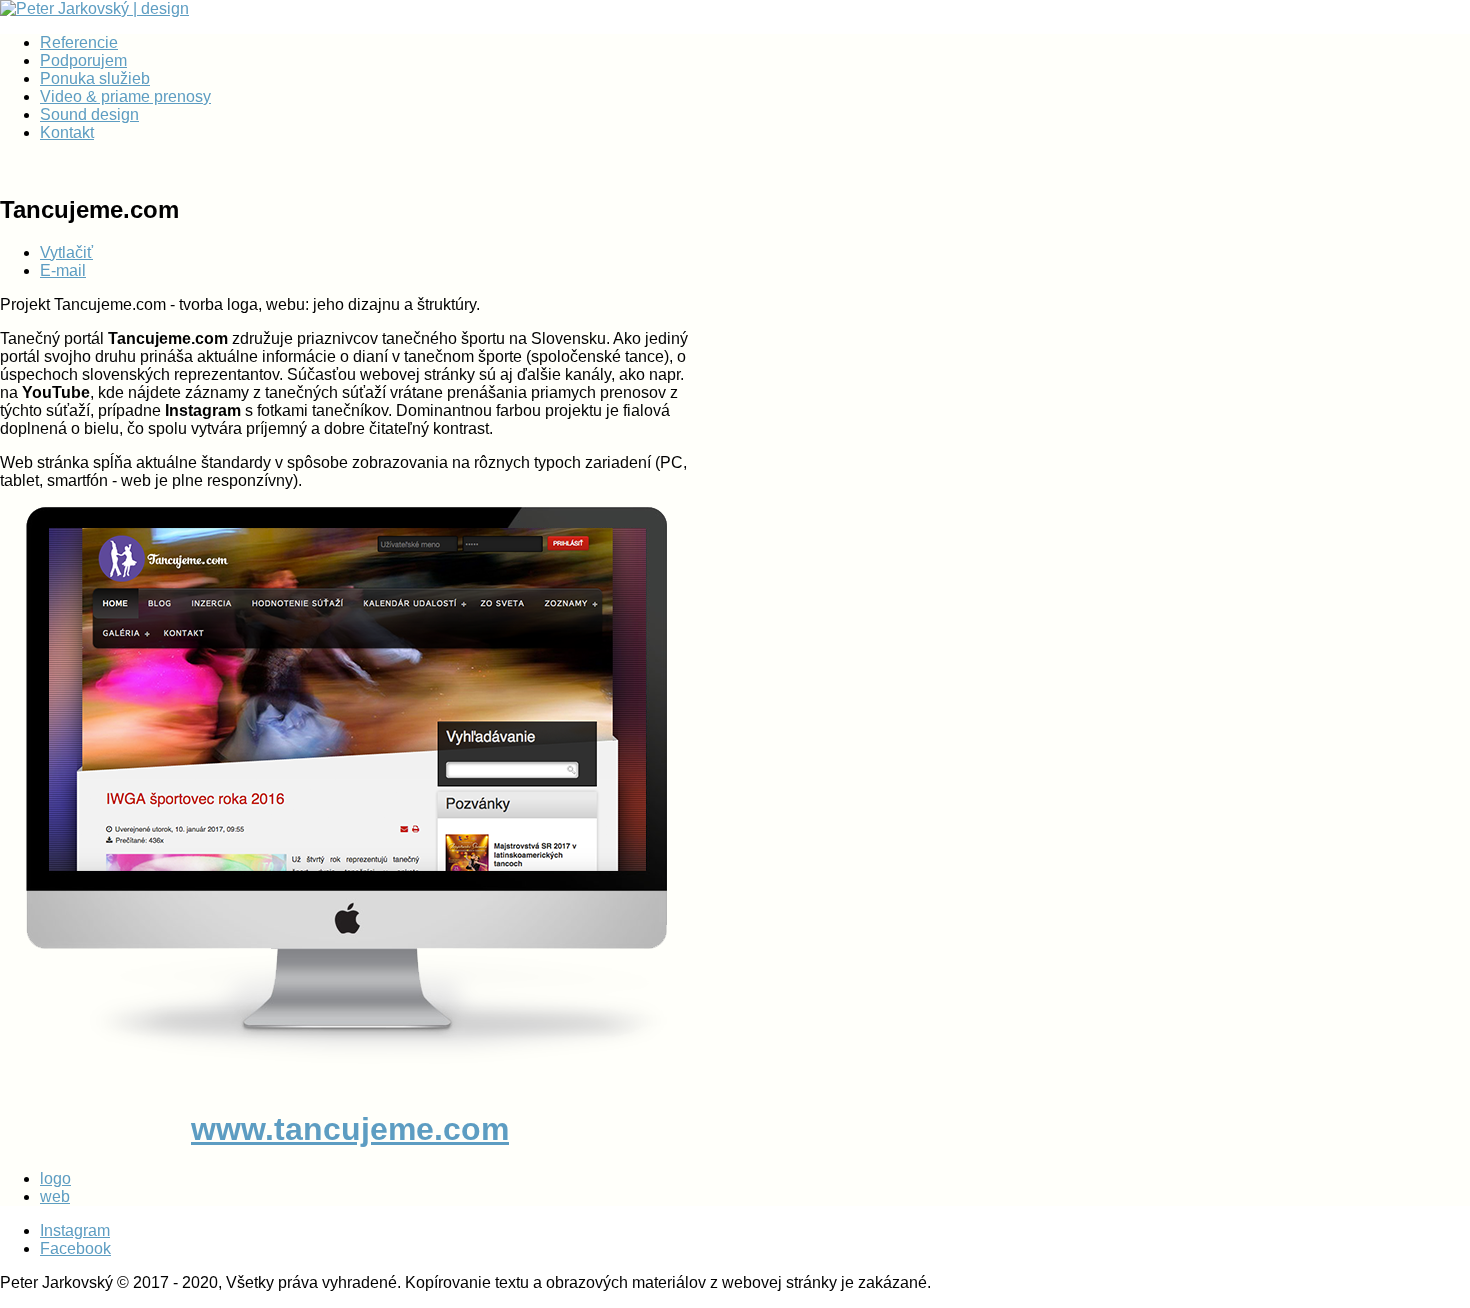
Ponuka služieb (95, 78)
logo (55, 1178)
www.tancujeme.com (350, 1129)
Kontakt (67, 132)
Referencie (79, 42)
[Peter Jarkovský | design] (94, 8)
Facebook (75, 1248)
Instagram (75, 1230)
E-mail (63, 270)
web (55, 1196)
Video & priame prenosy (125, 96)
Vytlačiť (66, 252)
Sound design (89, 114)
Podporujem (83, 60)
